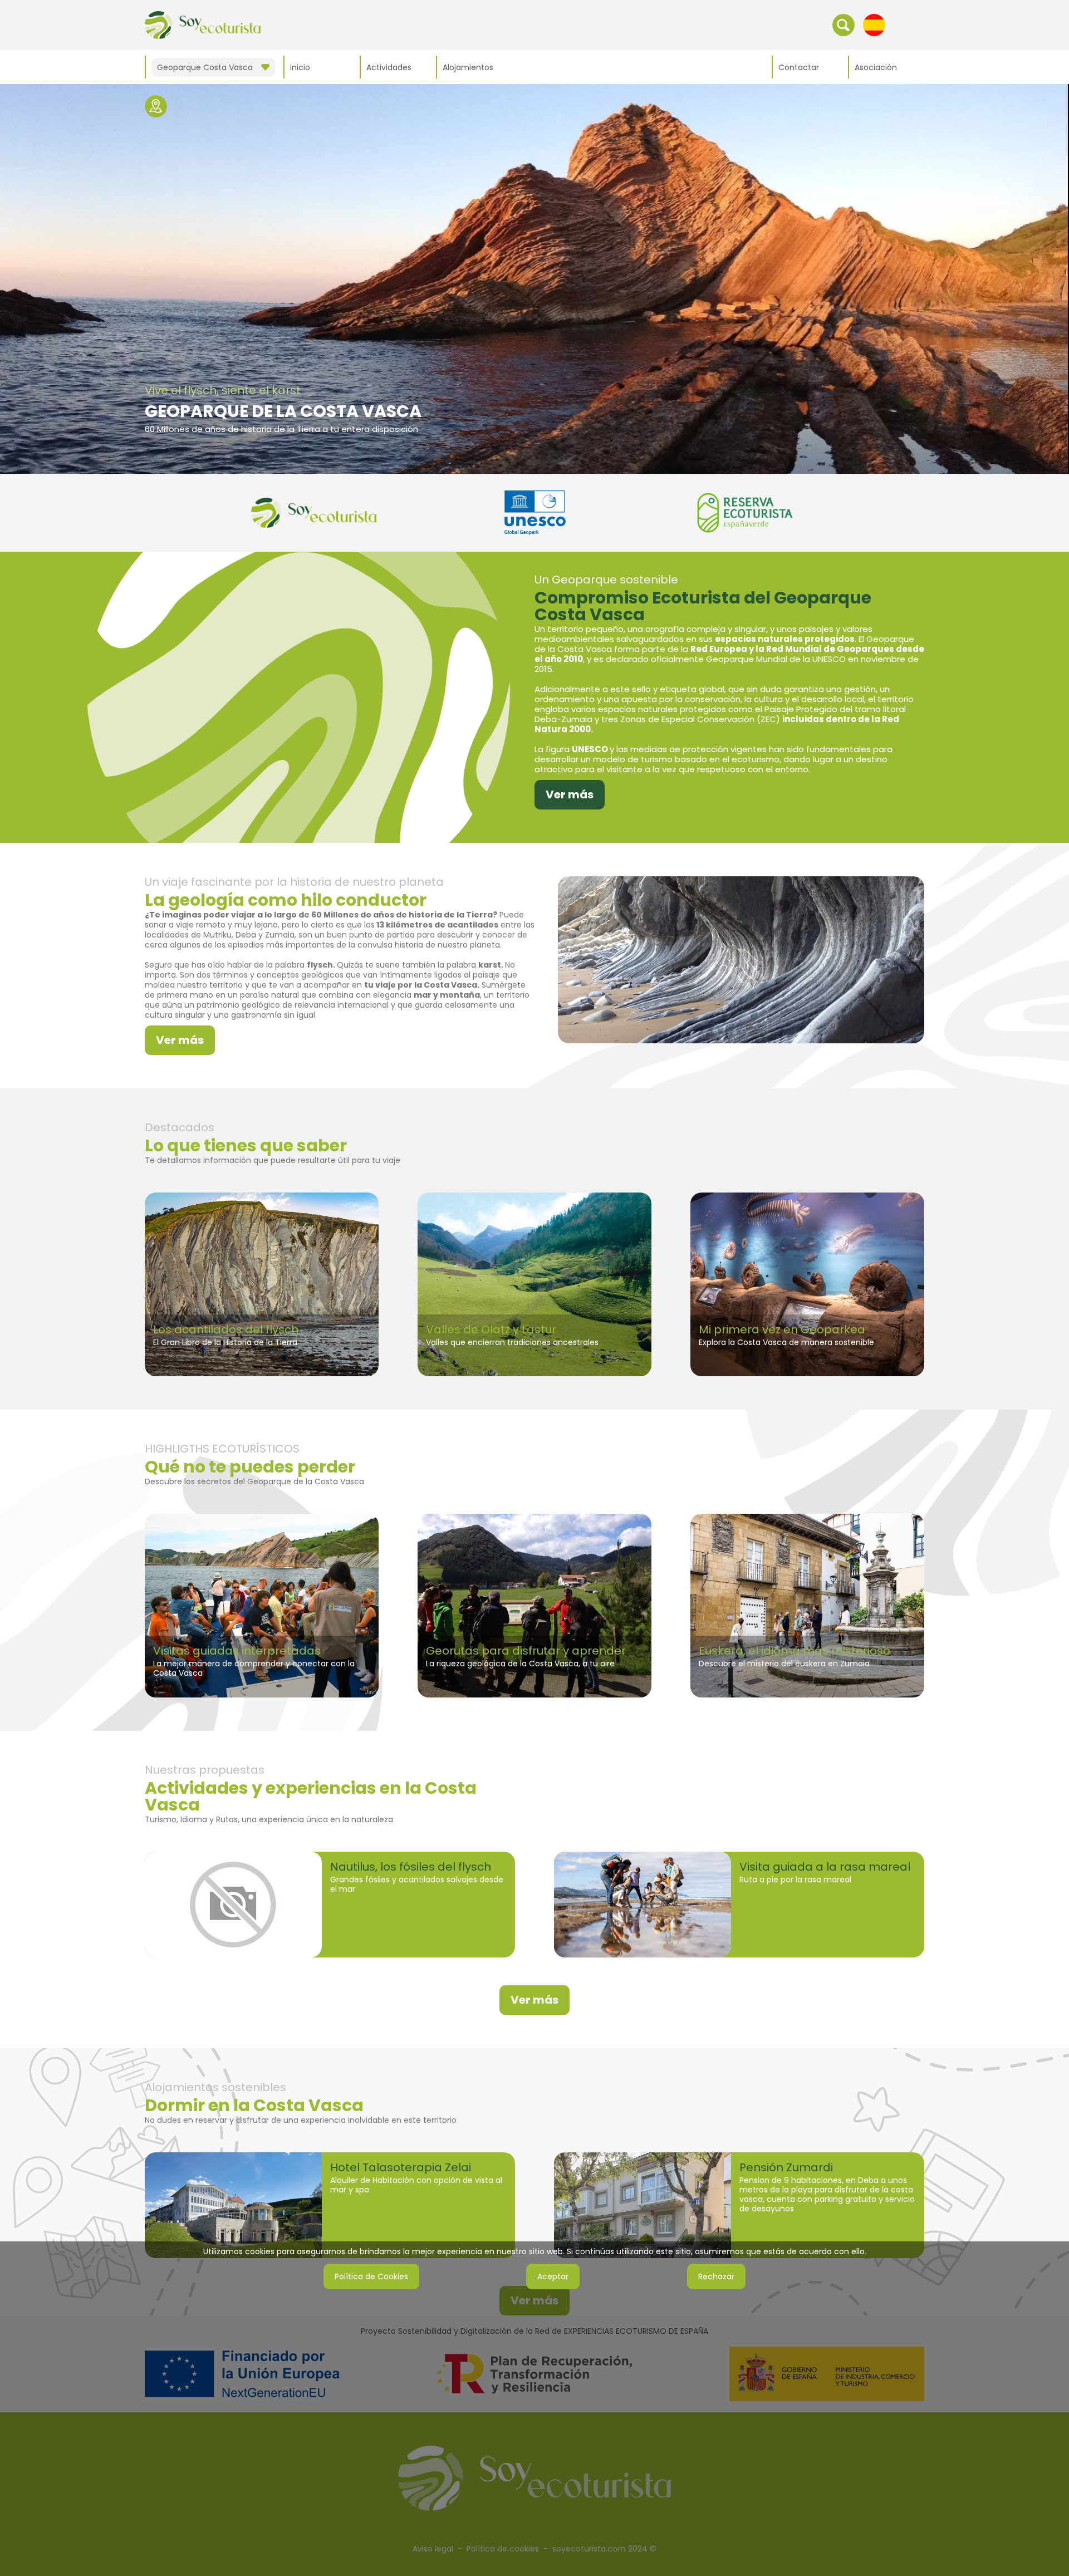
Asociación (876, 67)
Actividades (389, 67)
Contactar (799, 67)
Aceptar (553, 2276)
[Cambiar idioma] (874, 24)
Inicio (300, 67)
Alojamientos (468, 67)
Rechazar (716, 2276)
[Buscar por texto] (844, 24)
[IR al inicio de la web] (203, 24)
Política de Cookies (371, 2276)
